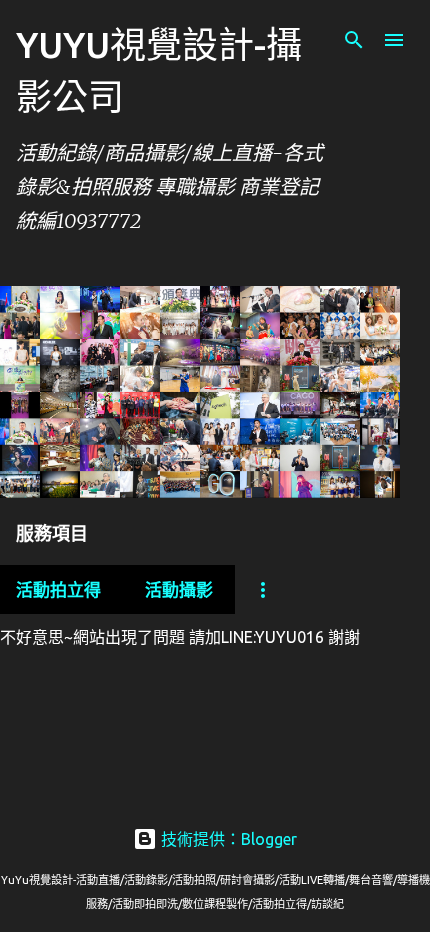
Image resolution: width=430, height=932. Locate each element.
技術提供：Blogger (227, 839)
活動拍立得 (58, 589)
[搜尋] (354, 40)
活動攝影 (179, 589)
